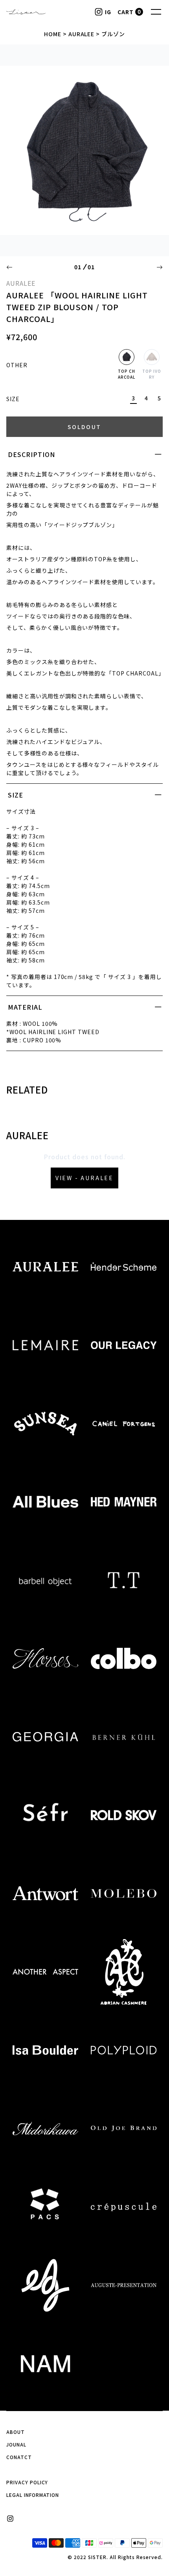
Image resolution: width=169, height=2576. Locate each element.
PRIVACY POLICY (27, 2482)
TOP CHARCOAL (127, 374)
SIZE (13, 399)
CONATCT (19, 2457)
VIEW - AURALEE (84, 1178)
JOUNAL (16, 2444)
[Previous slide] (9, 267)
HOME (53, 34)
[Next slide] (160, 267)
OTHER (17, 365)
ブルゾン (113, 34)
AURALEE (82, 34)
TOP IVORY (152, 374)
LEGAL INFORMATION (33, 2495)
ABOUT (16, 2432)
